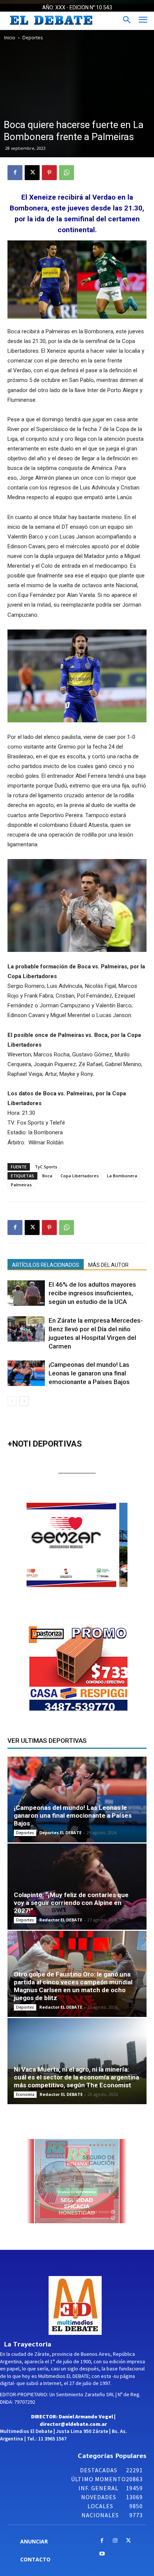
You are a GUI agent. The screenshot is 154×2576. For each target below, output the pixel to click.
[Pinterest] (49, 173)
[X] (32, 173)
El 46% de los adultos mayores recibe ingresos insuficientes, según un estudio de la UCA (92, 1293)
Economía (25, 2094)
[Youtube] (102, 2554)
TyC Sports (46, 1167)
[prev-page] (12, 1401)
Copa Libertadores (80, 1176)
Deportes (33, 38)
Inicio (10, 38)
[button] (85, 1545)
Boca (47, 1176)
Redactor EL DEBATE (61, 1920)
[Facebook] (15, 173)
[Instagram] (115, 2541)
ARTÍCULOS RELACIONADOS (46, 1265)
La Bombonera (122, 1176)
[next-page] (24, 1401)
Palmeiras (21, 1185)
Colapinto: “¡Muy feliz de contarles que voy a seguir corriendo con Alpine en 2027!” (71, 1903)
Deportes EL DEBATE (60, 1832)
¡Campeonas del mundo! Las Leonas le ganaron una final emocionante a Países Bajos (89, 1373)
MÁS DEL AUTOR (108, 1265)
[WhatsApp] (67, 173)
